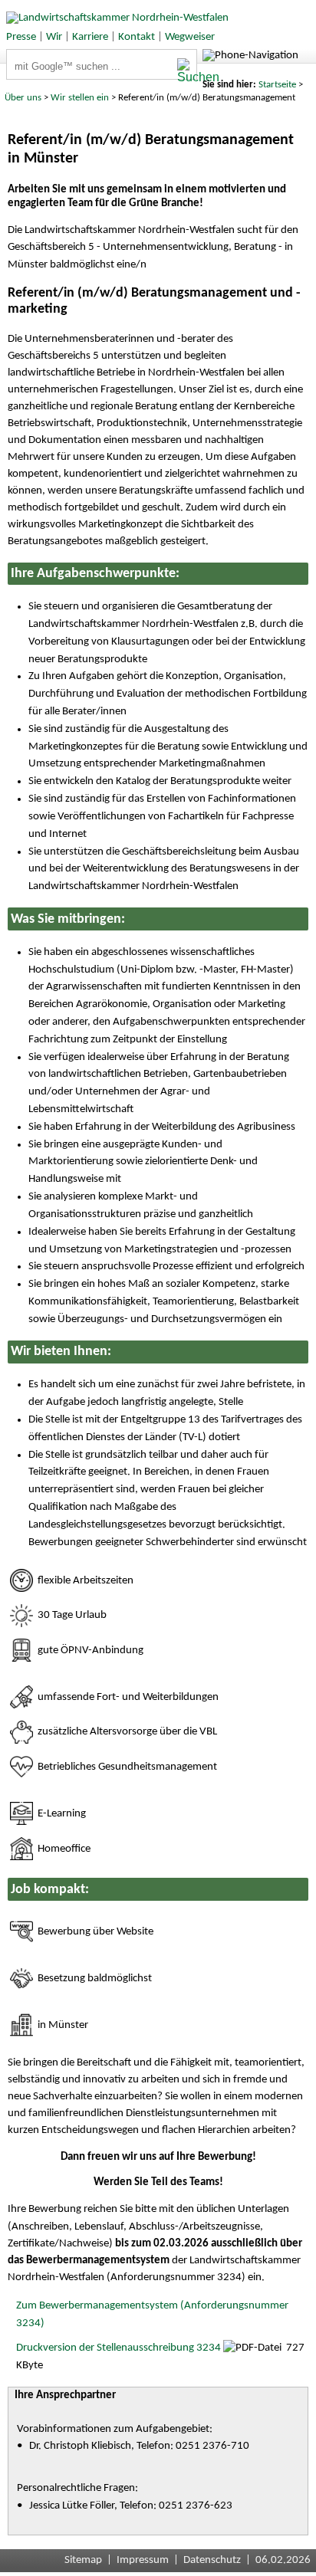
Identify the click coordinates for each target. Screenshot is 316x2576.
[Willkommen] (114, 18)
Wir (54, 37)
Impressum (143, 2560)
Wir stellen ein (80, 98)
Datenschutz (212, 2560)
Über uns (23, 98)
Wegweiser (190, 37)
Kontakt (137, 37)
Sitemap (83, 2560)
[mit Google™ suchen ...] (187, 71)
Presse (21, 37)
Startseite (277, 85)
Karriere (90, 37)
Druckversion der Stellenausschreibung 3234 (118, 2348)
